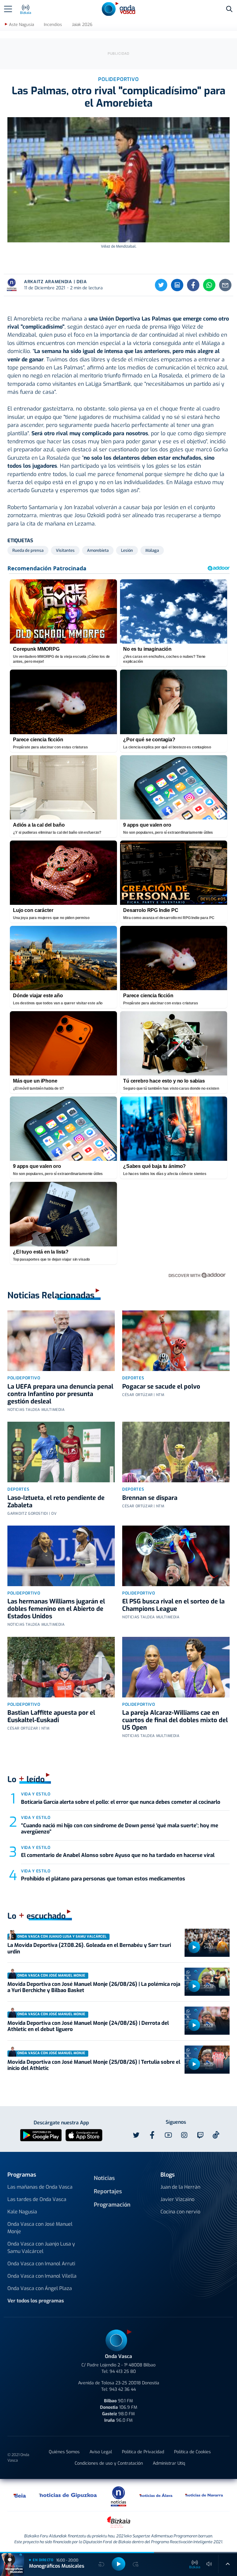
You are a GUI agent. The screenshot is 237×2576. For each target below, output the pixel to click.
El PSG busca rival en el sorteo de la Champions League (173, 1605)
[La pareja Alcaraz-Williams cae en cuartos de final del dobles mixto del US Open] (176, 1667)
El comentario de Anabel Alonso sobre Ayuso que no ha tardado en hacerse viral (118, 1855)
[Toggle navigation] (8, 9)
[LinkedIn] (177, 285)
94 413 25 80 (123, 2372)
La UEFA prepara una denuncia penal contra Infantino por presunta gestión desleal (60, 1394)
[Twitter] (161, 285)
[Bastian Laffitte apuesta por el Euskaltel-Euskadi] (61, 1667)
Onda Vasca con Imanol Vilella (42, 2276)
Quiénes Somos (64, 2452)
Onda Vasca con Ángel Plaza (40, 2288)
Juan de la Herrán (180, 2187)
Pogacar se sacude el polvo (161, 1387)
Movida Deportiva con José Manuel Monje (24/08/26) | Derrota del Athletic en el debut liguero (88, 2026)
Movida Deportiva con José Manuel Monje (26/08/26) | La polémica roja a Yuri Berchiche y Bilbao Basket (94, 1987)
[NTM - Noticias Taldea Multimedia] (118, 2496)
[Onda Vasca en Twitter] (136, 2135)
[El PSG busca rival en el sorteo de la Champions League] (176, 1556)
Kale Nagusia (22, 2212)
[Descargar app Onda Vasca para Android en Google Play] (41, 2135)
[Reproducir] (194, 1947)
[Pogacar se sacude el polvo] (176, 1341)
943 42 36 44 (123, 2389)
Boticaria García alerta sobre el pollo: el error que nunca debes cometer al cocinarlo (121, 1802)
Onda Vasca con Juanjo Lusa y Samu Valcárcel (41, 2248)
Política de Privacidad (143, 2452)
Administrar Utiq (169, 2463)
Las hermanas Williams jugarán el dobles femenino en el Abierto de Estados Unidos (56, 1609)
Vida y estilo (36, 1794)
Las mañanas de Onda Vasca (40, 2187)
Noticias (104, 2178)
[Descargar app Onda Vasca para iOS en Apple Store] (84, 2135)
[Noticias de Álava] (156, 2495)
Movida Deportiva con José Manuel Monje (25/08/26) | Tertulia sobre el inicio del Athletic (94, 2065)
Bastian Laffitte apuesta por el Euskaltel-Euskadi (51, 1716)
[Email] (225, 285)
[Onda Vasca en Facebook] (152, 2135)
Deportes (133, 1378)
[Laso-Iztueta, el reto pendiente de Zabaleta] (61, 1452)
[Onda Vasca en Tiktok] (216, 2135)
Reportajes (108, 2191)
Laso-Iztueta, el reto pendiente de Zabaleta (56, 1502)
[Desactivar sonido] (209, 2564)
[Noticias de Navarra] (204, 2495)
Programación (112, 2205)
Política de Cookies (192, 2452)
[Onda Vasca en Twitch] (200, 2135)
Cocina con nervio (180, 2212)
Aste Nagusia (21, 25)
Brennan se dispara (150, 1498)
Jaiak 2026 (82, 25)
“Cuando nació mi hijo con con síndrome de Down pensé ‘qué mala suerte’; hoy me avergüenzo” (120, 1829)
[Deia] (20, 2495)
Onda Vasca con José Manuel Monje (40, 2228)
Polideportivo (24, 1378)
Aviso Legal (101, 2452)
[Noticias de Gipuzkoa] (68, 2495)
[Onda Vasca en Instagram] (184, 2135)
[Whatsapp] (209, 285)
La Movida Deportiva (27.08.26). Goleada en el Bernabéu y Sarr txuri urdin (89, 1948)
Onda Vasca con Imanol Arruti (41, 2264)
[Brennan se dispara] (176, 1452)
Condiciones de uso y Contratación (109, 2463)
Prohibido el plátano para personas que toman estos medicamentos (103, 1879)
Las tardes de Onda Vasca (37, 2199)
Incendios (53, 25)
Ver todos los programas (36, 2301)
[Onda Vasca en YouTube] (168, 2135)
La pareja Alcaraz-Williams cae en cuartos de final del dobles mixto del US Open (175, 1720)
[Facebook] (193, 285)
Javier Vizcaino (177, 2199)
